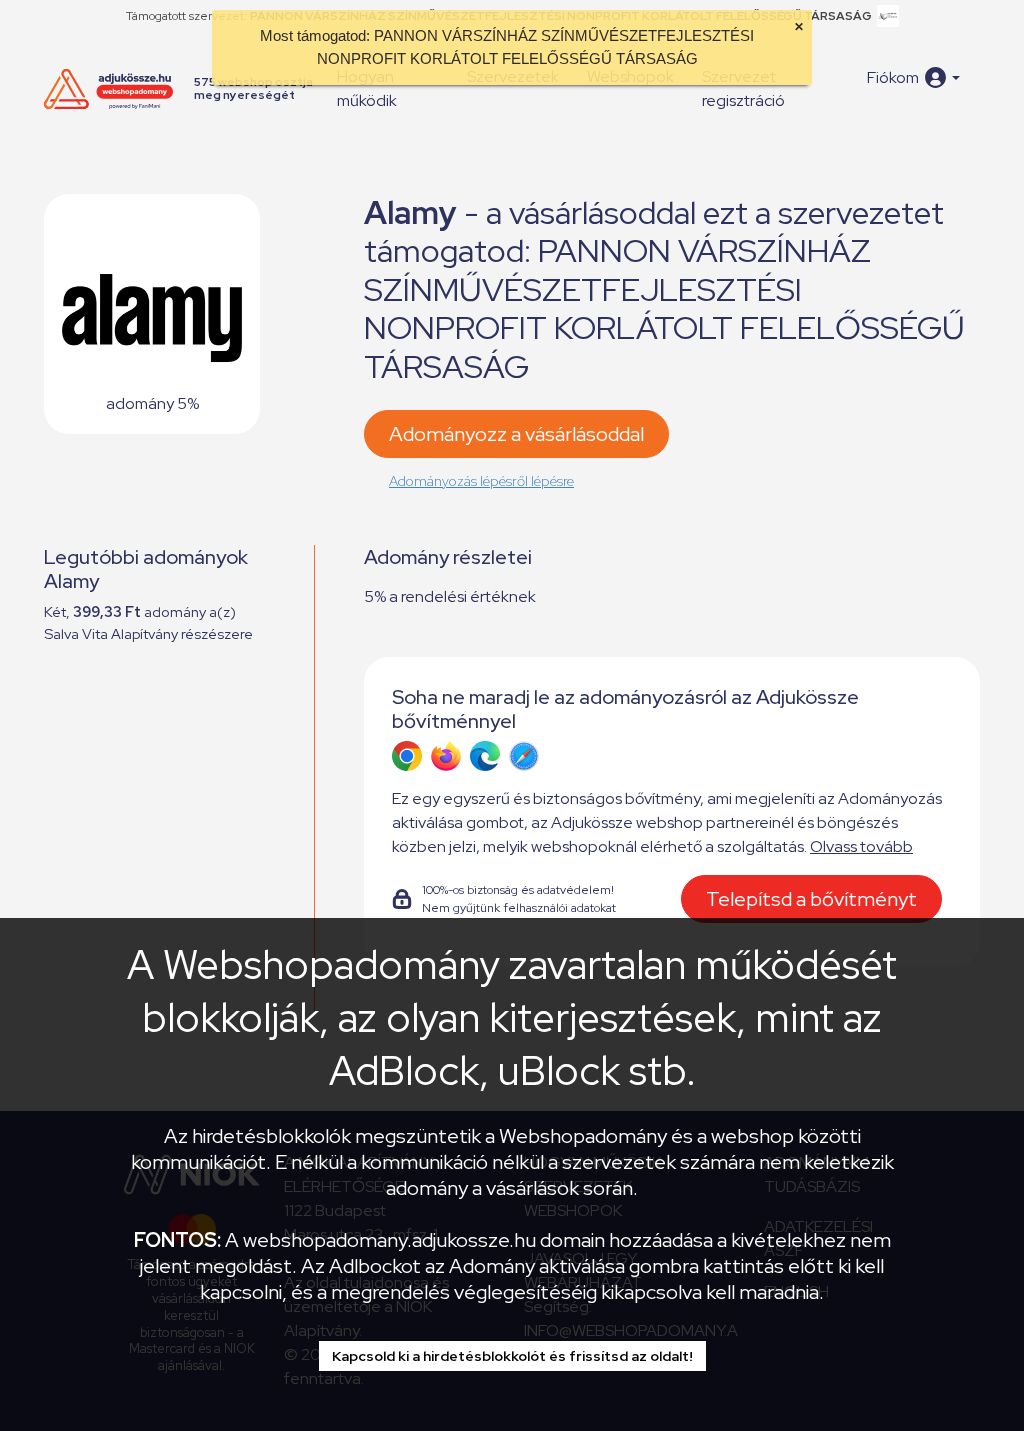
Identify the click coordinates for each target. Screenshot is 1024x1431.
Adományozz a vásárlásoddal (516, 434)
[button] (913, 77)
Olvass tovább (861, 846)
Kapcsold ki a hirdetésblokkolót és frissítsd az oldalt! (512, 1356)
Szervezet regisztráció (743, 88)
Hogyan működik (367, 88)
